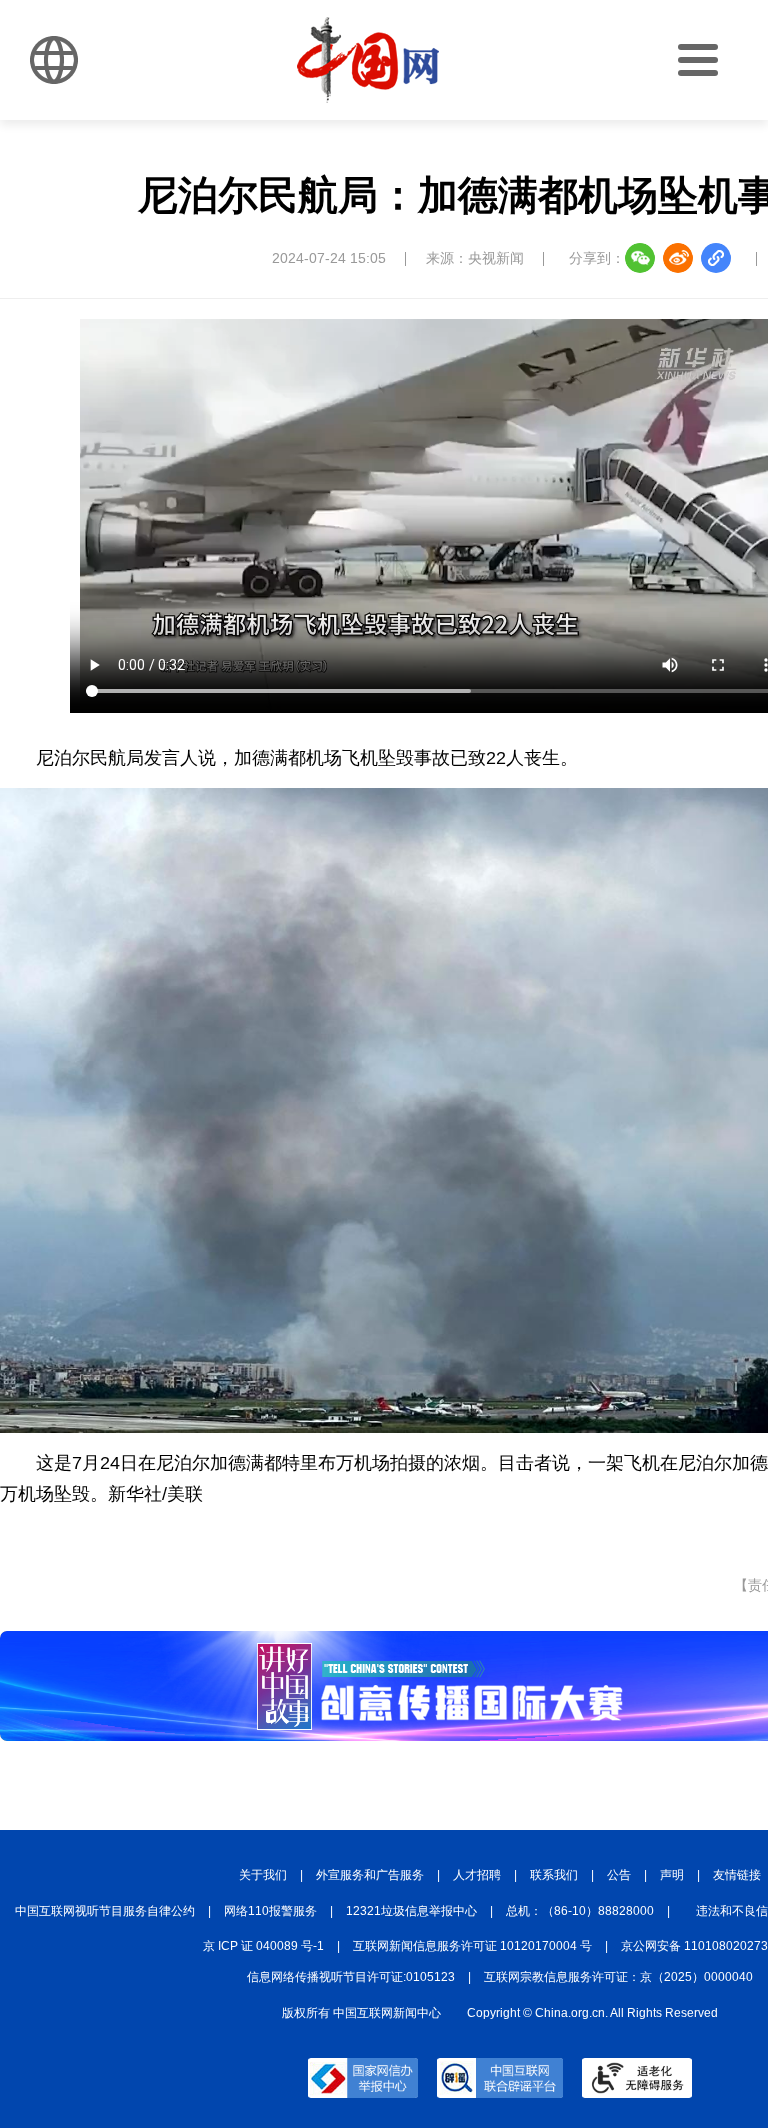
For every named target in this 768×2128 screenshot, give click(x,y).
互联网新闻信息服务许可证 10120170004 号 (472, 1946)
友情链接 (737, 1875)
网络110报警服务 (270, 1911)
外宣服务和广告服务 (370, 1875)
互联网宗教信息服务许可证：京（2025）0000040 (618, 1977)
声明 (672, 1875)
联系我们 (554, 1875)
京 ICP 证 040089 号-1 (263, 1946)
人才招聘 (477, 1875)
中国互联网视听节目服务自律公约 (105, 1911)
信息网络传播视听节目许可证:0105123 (351, 1977)
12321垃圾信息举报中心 (411, 1911)
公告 (619, 1875)
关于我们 (263, 1875)
